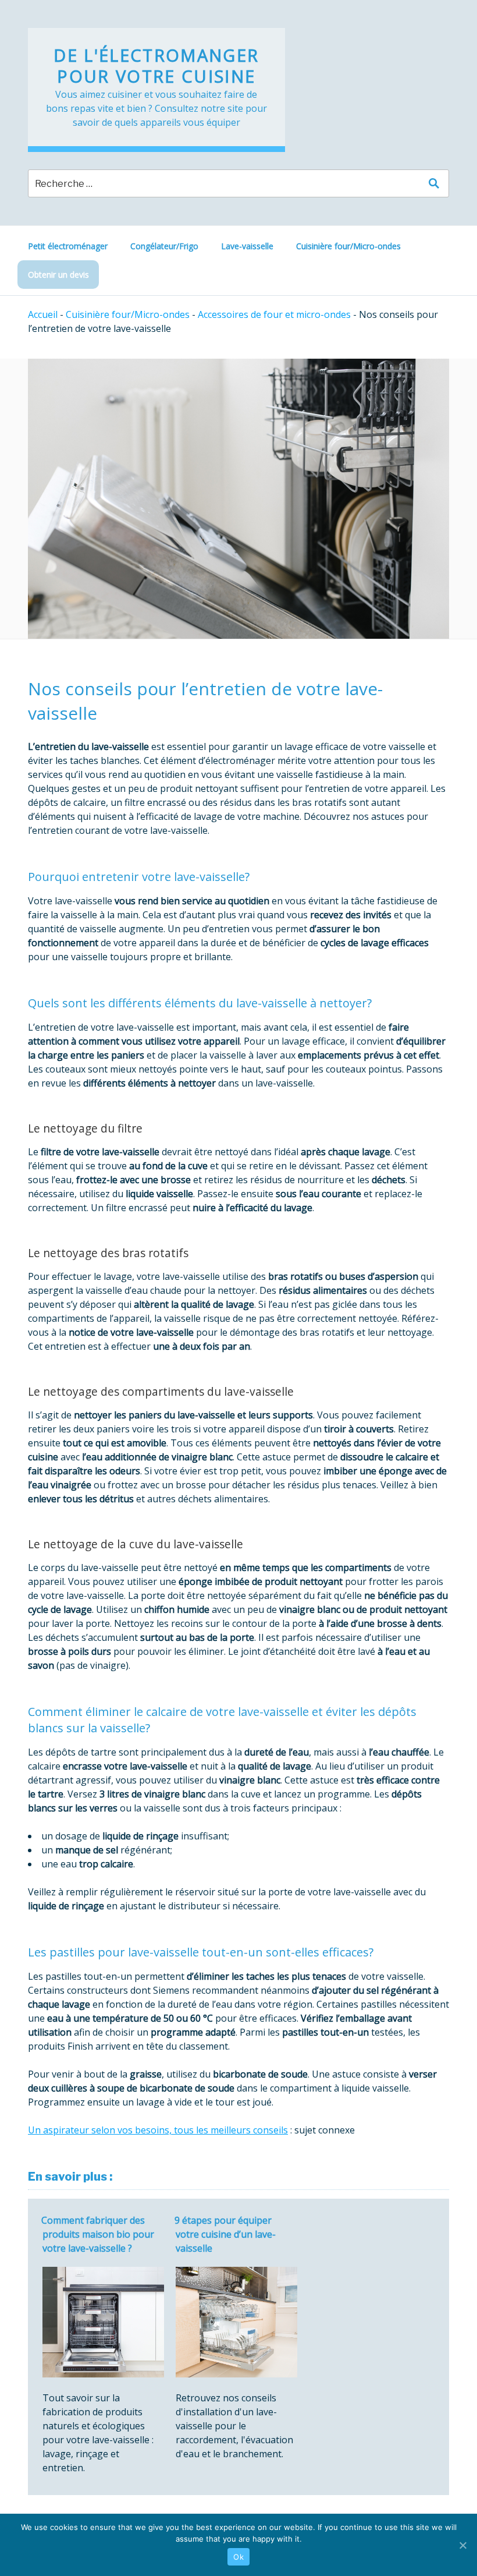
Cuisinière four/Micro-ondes (348, 246)
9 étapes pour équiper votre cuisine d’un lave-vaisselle (225, 2234)
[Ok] (462, 2545)
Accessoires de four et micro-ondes (274, 314)
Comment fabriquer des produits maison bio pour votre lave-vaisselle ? (98, 2234)
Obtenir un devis (58, 275)
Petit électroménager (68, 246)
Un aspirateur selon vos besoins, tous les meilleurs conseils (158, 2130)
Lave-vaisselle (247, 246)
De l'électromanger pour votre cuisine (156, 66)
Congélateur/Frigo (164, 246)
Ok (238, 2557)
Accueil (43, 314)
